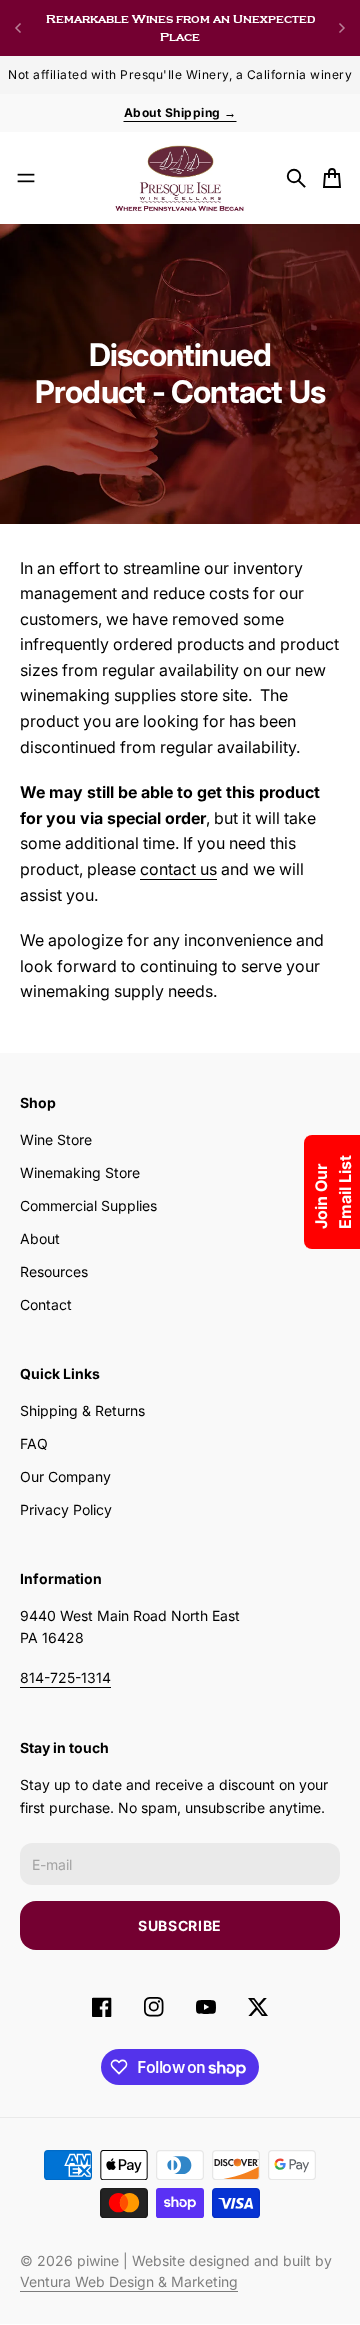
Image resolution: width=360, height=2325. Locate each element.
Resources (54, 1271)
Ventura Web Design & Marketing (129, 2281)
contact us (178, 869)
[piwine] (180, 178)
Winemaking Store (80, 1172)
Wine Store (56, 1139)
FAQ (34, 1443)
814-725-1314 (65, 1677)
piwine (98, 2260)
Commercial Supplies (88, 1205)
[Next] (342, 28)
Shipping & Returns (82, 1410)
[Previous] (18, 28)
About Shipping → (180, 112)
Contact (46, 1304)
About (40, 1238)
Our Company (65, 1476)
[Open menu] (26, 178)
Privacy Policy (66, 1509)
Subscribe (180, 1925)
